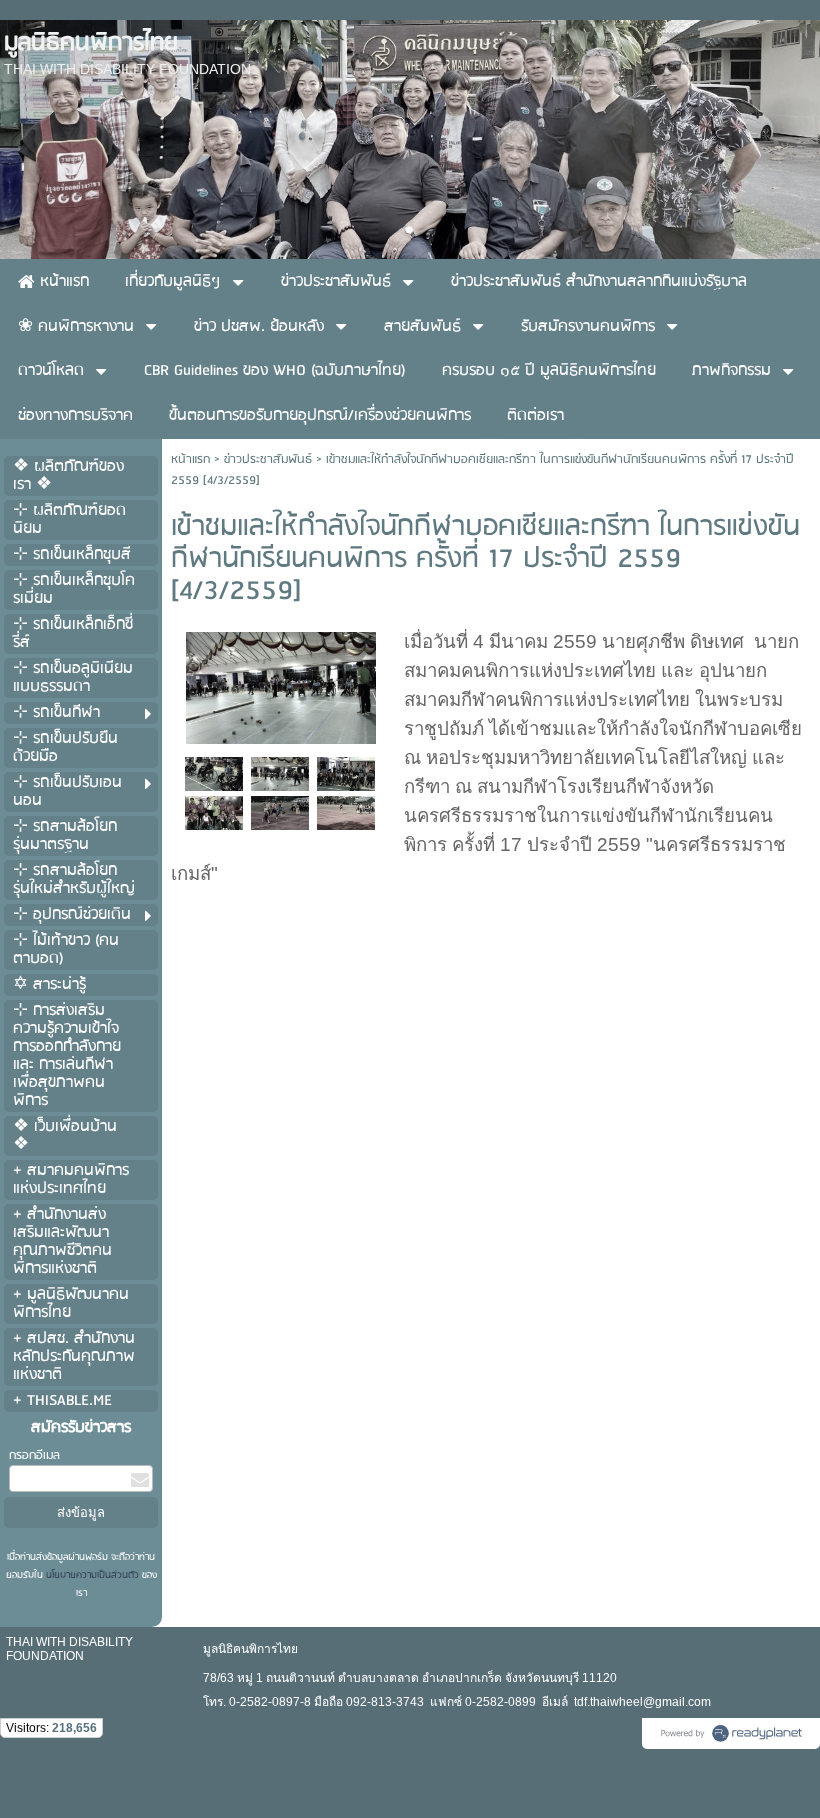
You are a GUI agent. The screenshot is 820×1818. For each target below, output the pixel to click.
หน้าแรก (190, 459)
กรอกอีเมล (34, 1455)
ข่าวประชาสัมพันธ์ (268, 459)
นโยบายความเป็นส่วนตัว (92, 1575)
